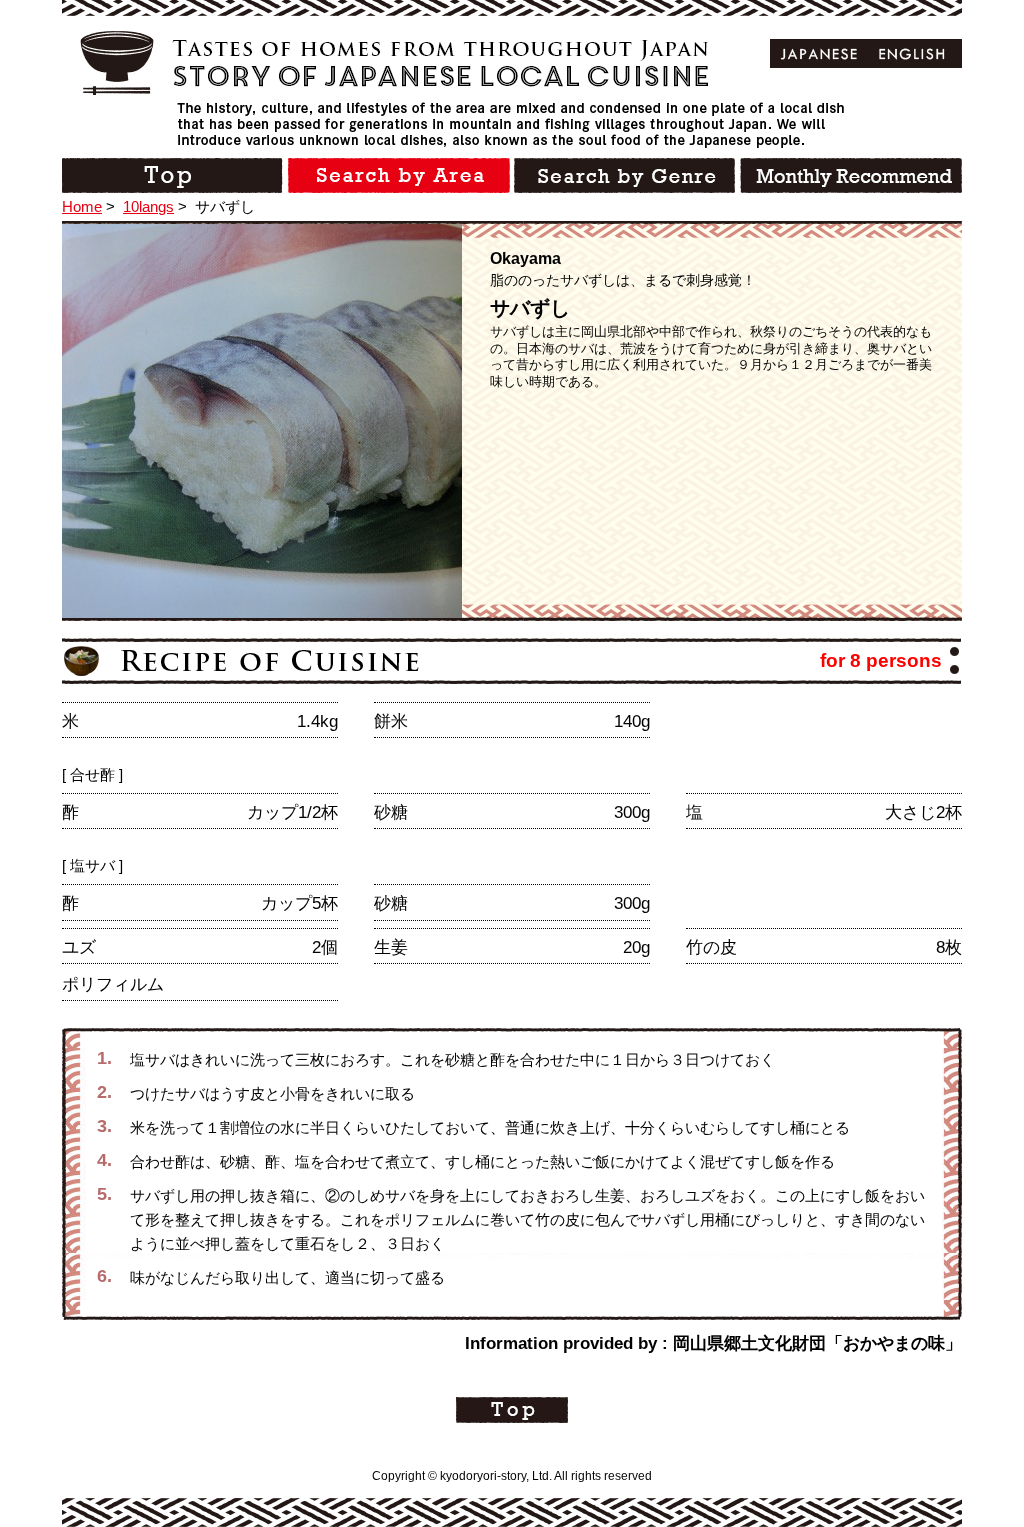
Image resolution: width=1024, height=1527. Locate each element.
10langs (148, 206)
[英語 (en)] (912, 53)
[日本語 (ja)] (819, 53)
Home (82, 206)
